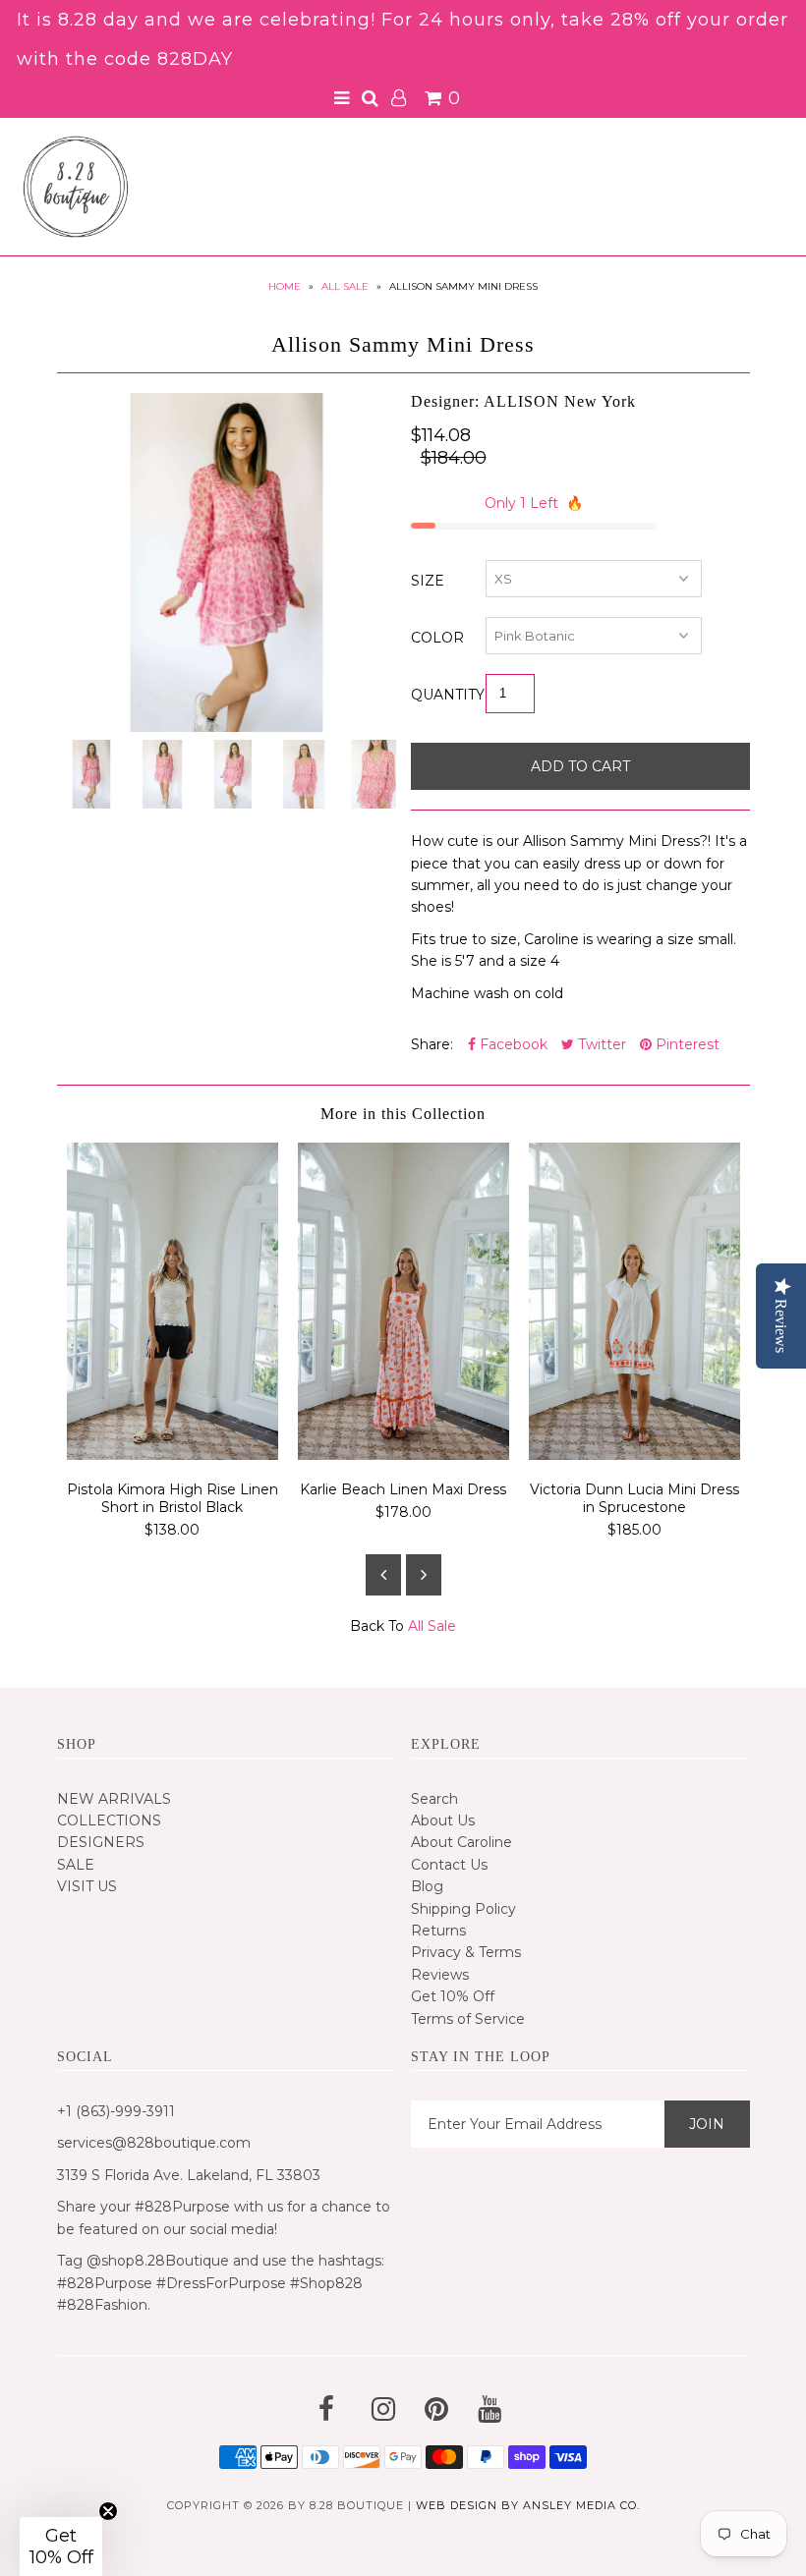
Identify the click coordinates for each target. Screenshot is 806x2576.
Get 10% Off (453, 1996)
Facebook (512, 1044)
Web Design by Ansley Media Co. (528, 2505)
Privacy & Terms (466, 1952)
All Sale (345, 286)
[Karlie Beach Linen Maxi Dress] (403, 1455)
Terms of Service (468, 2019)
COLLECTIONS (109, 1820)
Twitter (600, 1044)
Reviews (440, 1975)
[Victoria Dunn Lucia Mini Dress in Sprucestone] (634, 1455)
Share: (432, 1044)
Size (428, 581)
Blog (427, 1886)
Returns (438, 1931)
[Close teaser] (108, 2511)
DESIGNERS (101, 1842)
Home (285, 286)
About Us (443, 1820)
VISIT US (87, 1886)
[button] (61, 2547)
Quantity (448, 695)
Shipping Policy (463, 1909)
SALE (76, 1865)
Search (434, 1799)
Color (437, 638)
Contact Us (449, 1865)
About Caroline (461, 1842)
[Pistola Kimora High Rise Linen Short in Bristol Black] (173, 1455)
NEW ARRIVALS (114, 1799)
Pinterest (686, 1044)
